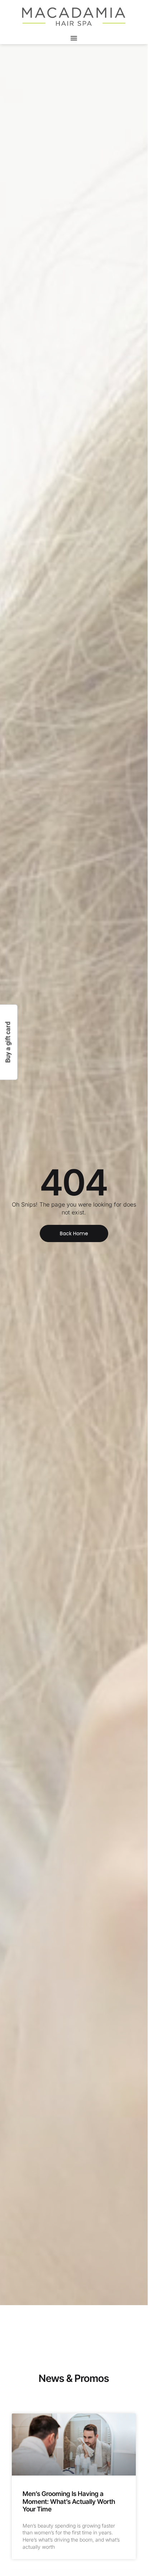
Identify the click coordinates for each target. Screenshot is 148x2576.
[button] (74, 38)
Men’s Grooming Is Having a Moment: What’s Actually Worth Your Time (69, 2501)
